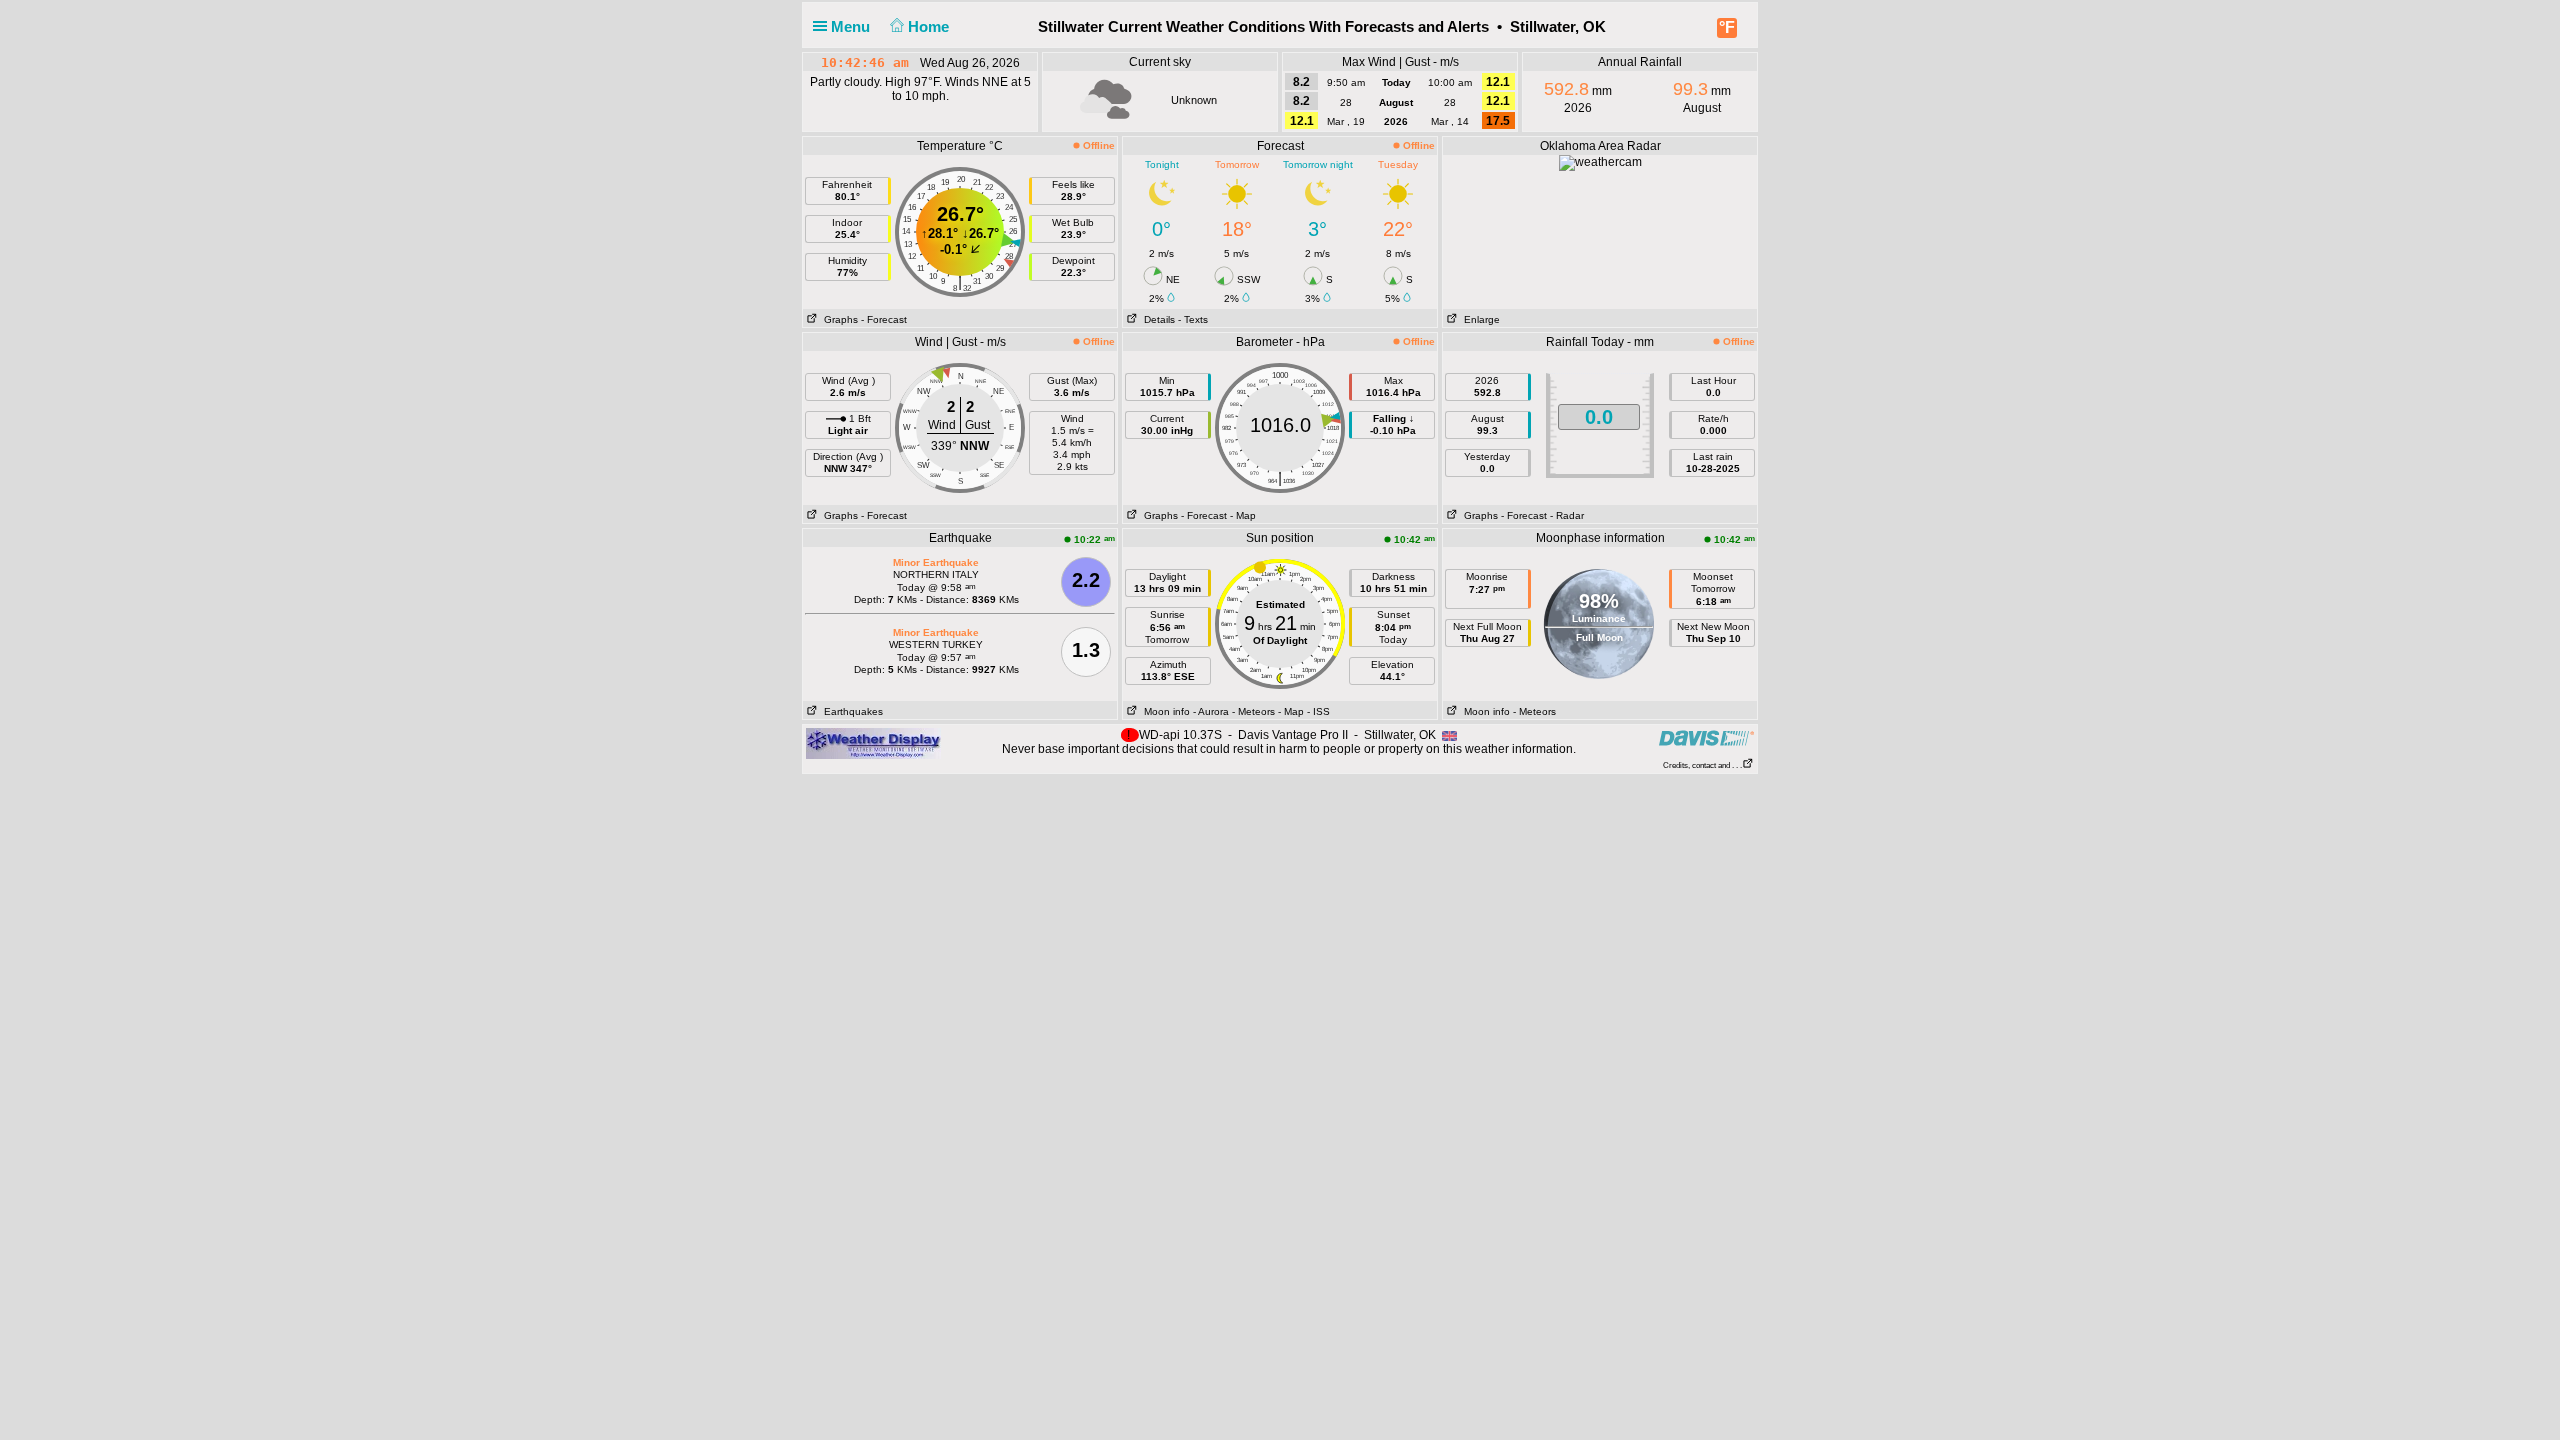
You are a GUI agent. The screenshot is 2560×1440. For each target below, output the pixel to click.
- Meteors (1253, 711)
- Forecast (884, 319)
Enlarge (1479, 319)
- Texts (1193, 319)
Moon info (1164, 711)
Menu (852, 26)
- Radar (1567, 515)
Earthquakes (850, 711)
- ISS (1318, 711)
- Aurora (1211, 711)
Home (930, 26)
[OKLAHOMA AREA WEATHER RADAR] (1600, 162)
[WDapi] (873, 743)
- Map (1243, 515)
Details (1156, 319)
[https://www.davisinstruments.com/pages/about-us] (1706, 737)
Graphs (838, 319)
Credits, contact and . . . (1702, 765)
